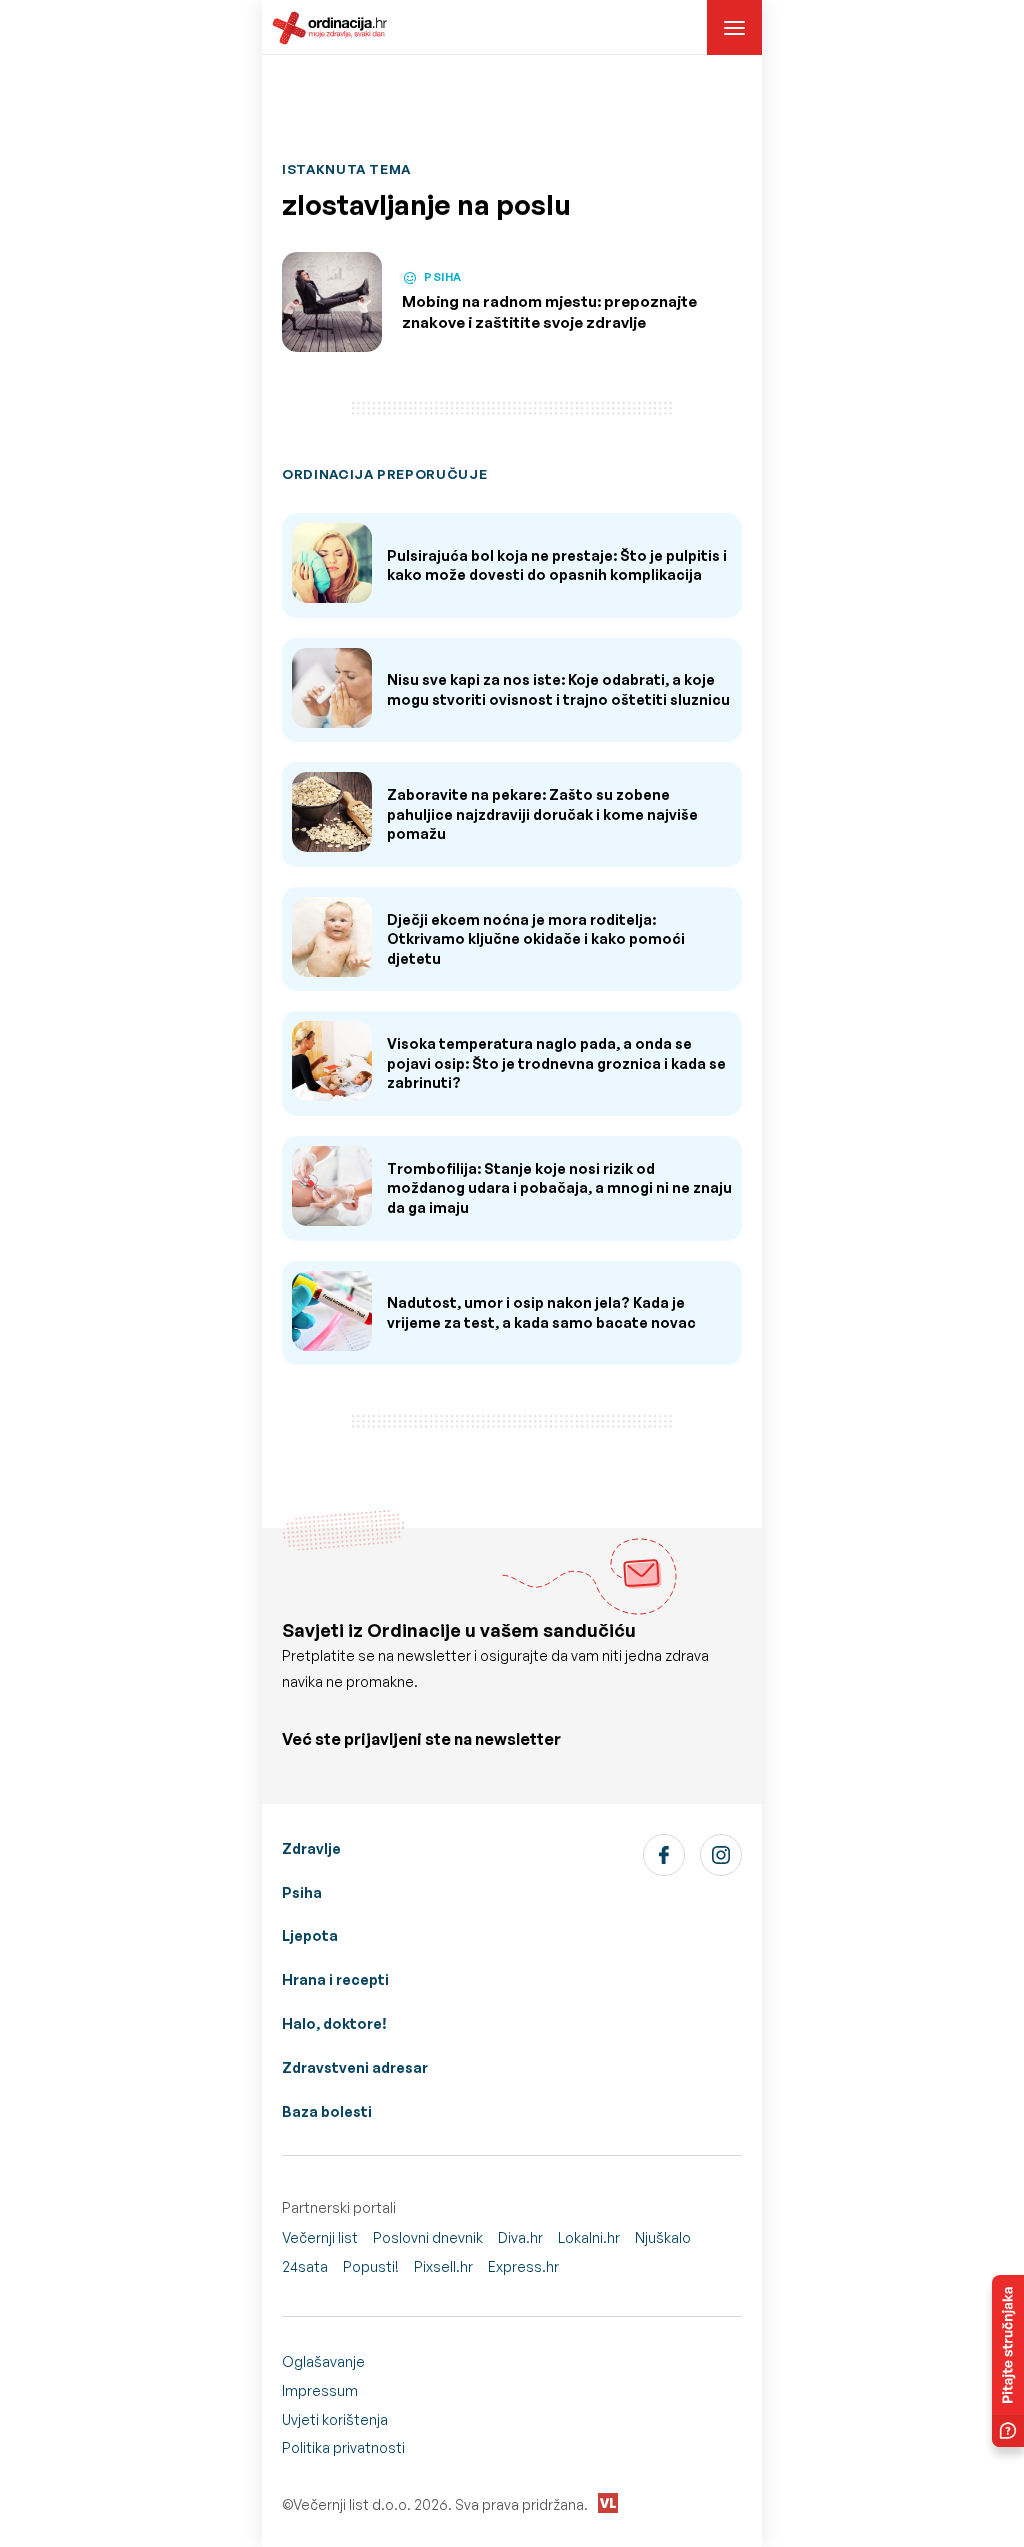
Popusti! (371, 2266)
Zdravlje (311, 1848)
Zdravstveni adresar (355, 2067)
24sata (305, 2266)
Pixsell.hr (443, 2266)
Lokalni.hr (589, 2237)
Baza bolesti (327, 2111)
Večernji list (320, 2237)
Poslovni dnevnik (428, 2237)
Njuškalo (663, 2237)
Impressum (320, 2390)
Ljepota (310, 1935)
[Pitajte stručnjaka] (1008, 2361)
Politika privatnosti (343, 2447)
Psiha (302, 1892)
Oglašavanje (323, 2361)
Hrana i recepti (335, 1979)
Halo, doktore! (334, 2023)
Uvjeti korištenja (335, 2419)
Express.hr (523, 2266)
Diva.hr (520, 2237)
